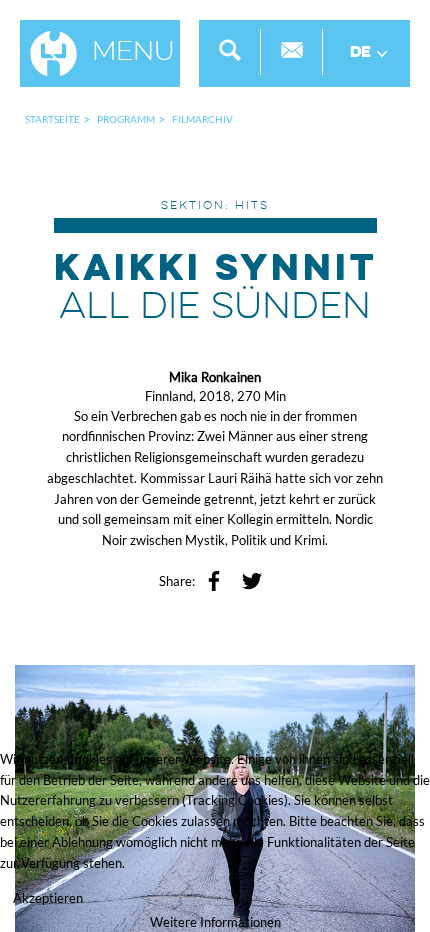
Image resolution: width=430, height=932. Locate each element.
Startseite (52, 119)
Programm (126, 119)
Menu (133, 53)
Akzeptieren (48, 898)
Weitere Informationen (215, 922)
